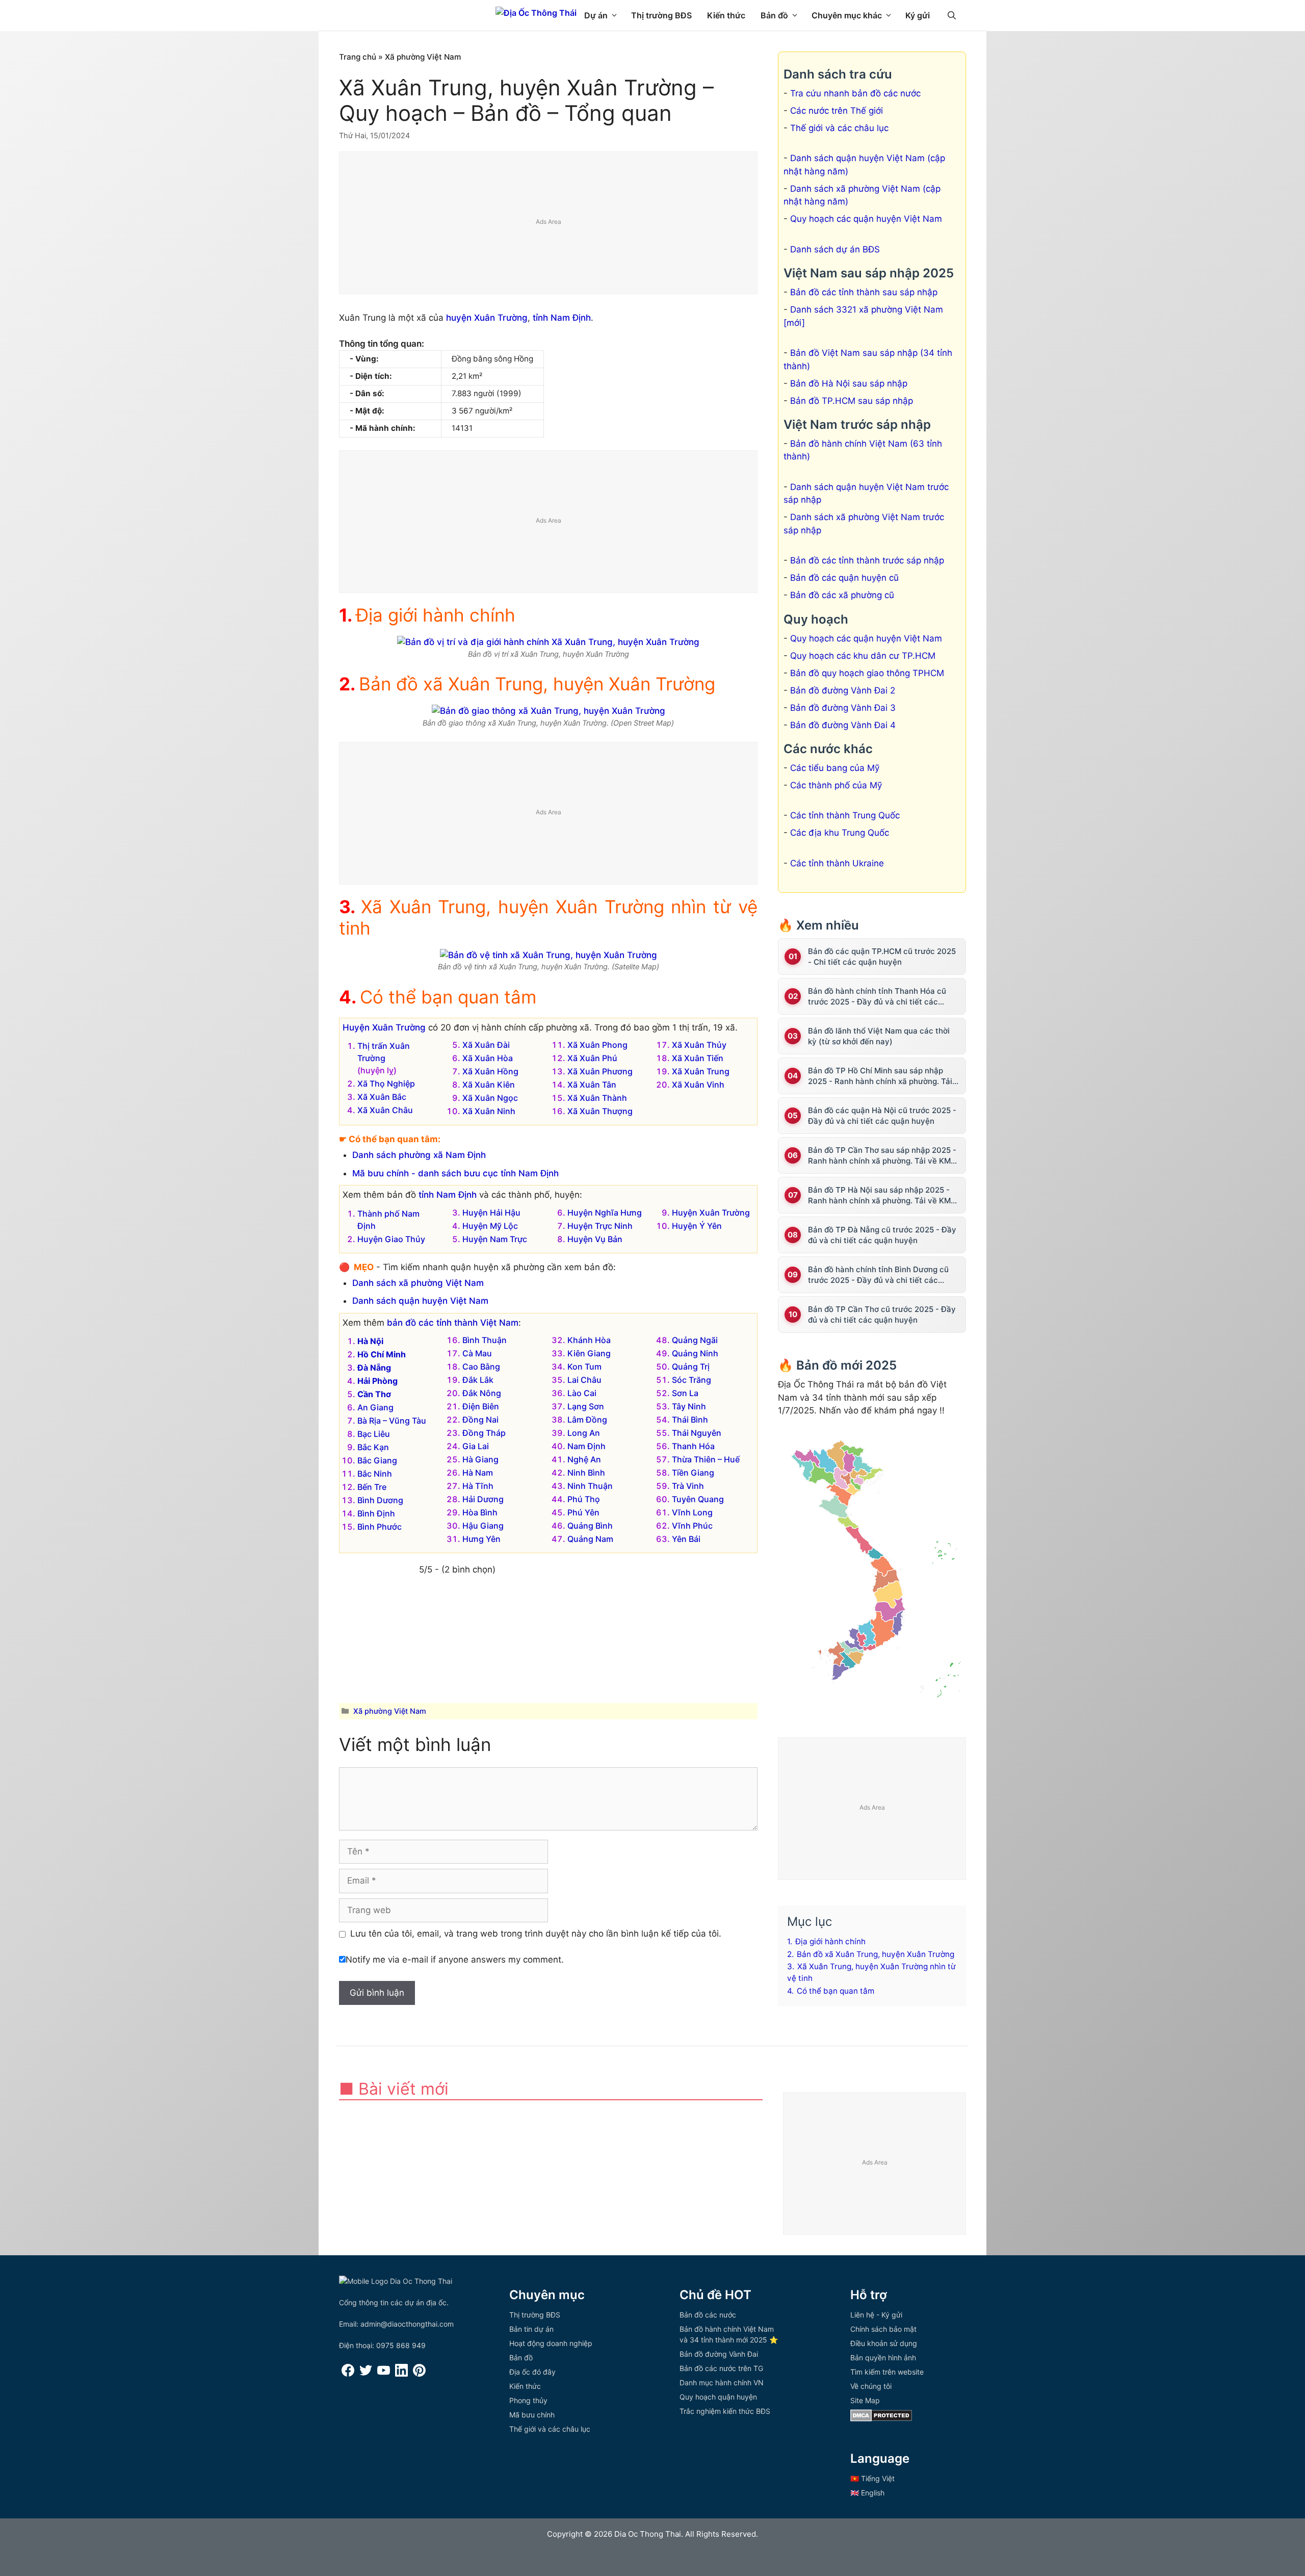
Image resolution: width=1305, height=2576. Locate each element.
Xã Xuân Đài (486, 1045)
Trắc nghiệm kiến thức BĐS (725, 2411)
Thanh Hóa (693, 1446)
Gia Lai (476, 1446)
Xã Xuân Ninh (489, 1111)
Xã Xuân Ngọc (490, 1098)
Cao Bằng (481, 1367)
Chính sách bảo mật (883, 2329)
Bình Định (376, 1513)
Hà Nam (478, 1473)
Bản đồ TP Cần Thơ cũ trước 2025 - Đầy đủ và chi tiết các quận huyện (882, 1315)
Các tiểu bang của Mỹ (835, 768)
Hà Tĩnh (478, 1486)
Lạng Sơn (586, 1406)
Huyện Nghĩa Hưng (605, 1213)
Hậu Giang (483, 1526)
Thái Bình (690, 1420)
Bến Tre (372, 1487)
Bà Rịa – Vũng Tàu (392, 1421)
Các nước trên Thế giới (837, 111)
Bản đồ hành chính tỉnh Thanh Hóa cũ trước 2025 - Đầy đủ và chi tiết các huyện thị (877, 997)
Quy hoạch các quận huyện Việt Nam (866, 219)
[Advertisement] (549, 223)
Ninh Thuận (590, 1486)
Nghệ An (584, 1459)
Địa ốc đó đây (532, 2372)
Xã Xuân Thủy (699, 1045)
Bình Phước (380, 1527)
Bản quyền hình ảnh (883, 2358)
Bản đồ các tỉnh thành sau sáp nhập (864, 292)
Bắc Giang (377, 1460)
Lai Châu (584, 1380)
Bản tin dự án (531, 2329)
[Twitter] (366, 2374)
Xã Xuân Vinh (698, 1085)
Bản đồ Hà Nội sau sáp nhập (849, 383)
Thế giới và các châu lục (839, 128)
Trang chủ (358, 57)
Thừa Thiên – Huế (706, 1459)
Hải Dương (483, 1499)
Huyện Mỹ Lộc (490, 1226)
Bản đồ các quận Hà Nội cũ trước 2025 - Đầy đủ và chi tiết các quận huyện (882, 1116)
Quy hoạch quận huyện (718, 2397)
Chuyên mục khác (847, 15)
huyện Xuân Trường (487, 318)
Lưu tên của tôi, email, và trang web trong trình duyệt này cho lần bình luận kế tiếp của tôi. (536, 1934)
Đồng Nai (480, 1420)
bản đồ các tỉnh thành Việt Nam (453, 1323)
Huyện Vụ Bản (595, 1239)
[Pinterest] (419, 2374)
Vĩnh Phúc (692, 1526)
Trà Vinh (688, 1486)
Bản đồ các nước (708, 2315)
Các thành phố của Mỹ (836, 785)
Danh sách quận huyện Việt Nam (420, 1301)
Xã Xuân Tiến (698, 1058)
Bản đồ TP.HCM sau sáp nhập (852, 401)
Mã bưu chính (532, 2415)
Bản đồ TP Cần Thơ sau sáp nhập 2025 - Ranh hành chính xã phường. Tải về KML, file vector (882, 1156)
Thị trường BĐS (661, 15)
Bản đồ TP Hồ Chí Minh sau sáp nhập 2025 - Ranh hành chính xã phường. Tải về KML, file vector (880, 1076)
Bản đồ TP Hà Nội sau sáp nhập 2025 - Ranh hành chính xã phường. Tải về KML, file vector (882, 1195)
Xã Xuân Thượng (600, 1111)
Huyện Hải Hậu (491, 1213)
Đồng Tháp (484, 1433)
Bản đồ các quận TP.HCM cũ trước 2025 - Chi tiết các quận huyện (882, 957)
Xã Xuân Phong (597, 1045)
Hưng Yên (481, 1539)
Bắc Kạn (373, 1447)
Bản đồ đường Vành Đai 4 (843, 725)
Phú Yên (583, 1512)
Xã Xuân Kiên (489, 1085)
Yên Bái (686, 1539)
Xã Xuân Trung (701, 1071)
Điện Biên (481, 1406)
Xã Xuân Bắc (382, 1097)
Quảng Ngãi (695, 1340)
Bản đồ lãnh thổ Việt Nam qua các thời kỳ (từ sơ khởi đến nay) (879, 1036)
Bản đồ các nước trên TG (721, 2368)
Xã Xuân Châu (385, 1110)
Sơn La (685, 1393)
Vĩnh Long (692, 1512)
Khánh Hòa (589, 1340)
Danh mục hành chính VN (722, 2382)
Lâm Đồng (587, 1420)
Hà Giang (480, 1459)
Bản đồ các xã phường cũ (842, 595)
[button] (952, 15)
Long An (584, 1433)
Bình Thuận (485, 1340)
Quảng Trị (691, 1367)
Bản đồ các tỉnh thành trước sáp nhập (867, 560)
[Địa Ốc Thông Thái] (536, 13)
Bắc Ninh (375, 1474)
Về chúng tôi (871, 2386)
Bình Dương (380, 1500)
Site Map (865, 2400)
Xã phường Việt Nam (423, 57)
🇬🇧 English (867, 2493)
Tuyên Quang (698, 1499)
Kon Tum (584, 1367)
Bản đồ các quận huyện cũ (844, 578)
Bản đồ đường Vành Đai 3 (843, 708)
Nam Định (586, 1446)
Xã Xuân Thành (597, 1098)
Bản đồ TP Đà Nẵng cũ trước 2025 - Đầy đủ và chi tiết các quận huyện (882, 1235)
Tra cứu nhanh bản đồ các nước (855, 93)
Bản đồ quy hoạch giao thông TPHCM (867, 673)
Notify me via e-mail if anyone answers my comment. (455, 1960)
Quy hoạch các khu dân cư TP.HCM (863, 656)
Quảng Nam (590, 1539)
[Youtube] (384, 2374)
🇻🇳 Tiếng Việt (872, 2478)
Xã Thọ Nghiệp (386, 1084)
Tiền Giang (693, 1473)
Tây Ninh (689, 1406)
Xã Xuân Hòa (488, 1058)
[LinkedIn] (401, 2374)
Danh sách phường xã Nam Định (419, 1155)
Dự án (596, 15)
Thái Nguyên (697, 1433)
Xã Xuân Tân (592, 1085)
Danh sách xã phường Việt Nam (418, 1283)
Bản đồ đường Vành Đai (719, 2354)
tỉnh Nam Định (562, 318)
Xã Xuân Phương (600, 1071)
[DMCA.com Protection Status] (881, 2419)
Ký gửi (918, 15)
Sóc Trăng (691, 1380)
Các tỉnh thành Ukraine (837, 863)
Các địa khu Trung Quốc (840, 833)
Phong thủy (528, 2400)
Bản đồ (774, 15)
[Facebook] (348, 2374)
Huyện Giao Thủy (391, 1239)
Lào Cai (582, 1393)
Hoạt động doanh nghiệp (551, 2343)
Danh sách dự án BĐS (835, 249)
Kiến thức (726, 15)
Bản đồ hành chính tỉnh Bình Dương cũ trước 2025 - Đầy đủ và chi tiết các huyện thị (878, 1275)
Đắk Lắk (478, 1380)
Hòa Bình (480, 1512)
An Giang (375, 1407)
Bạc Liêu (374, 1434)
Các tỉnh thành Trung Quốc (845, 815)
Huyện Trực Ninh (600, 1226)
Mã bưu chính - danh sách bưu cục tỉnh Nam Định (455, 1173)
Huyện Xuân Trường (384, 1027)
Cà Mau (477, 1353)
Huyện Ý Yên (697, 1226)
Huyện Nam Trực (495, 1239)
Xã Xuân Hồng (490, 1071)
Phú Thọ (584, 1499)
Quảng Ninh (695, 1353)
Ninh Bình (586, 1473)
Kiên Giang (589, 1353)
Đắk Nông (482, 1393)
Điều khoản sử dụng (884, 2343)
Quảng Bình (590, 1526)
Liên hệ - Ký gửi (876, 2315)
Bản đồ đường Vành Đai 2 (843, 690)
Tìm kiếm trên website (887, 2372)
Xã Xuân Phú (592, 1058)
